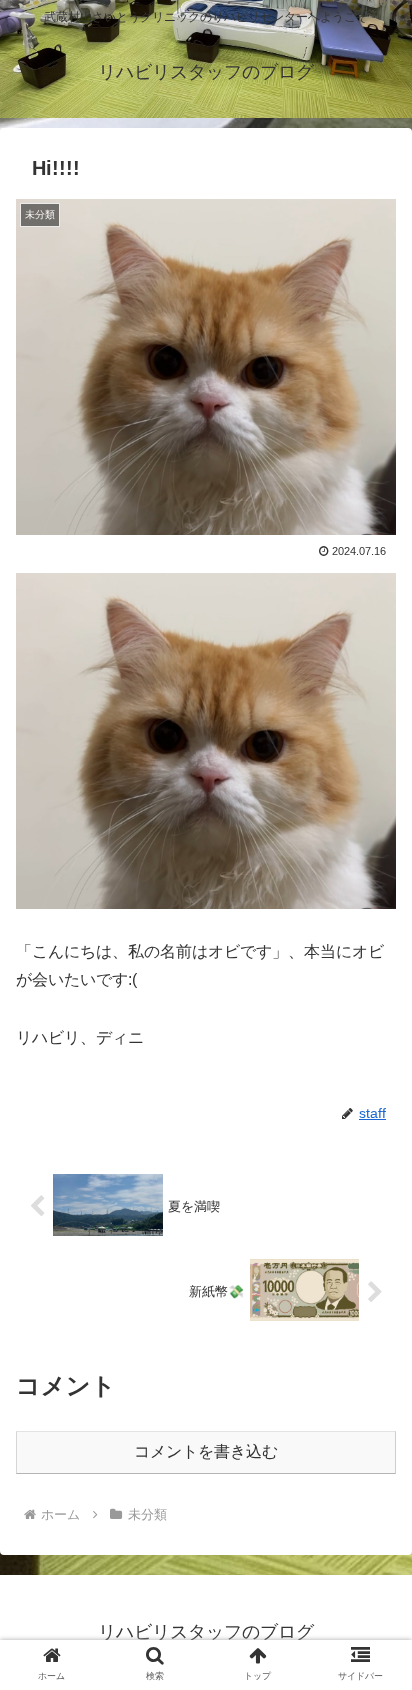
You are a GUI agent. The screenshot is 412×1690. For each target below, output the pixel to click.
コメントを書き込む (206, 1451)
